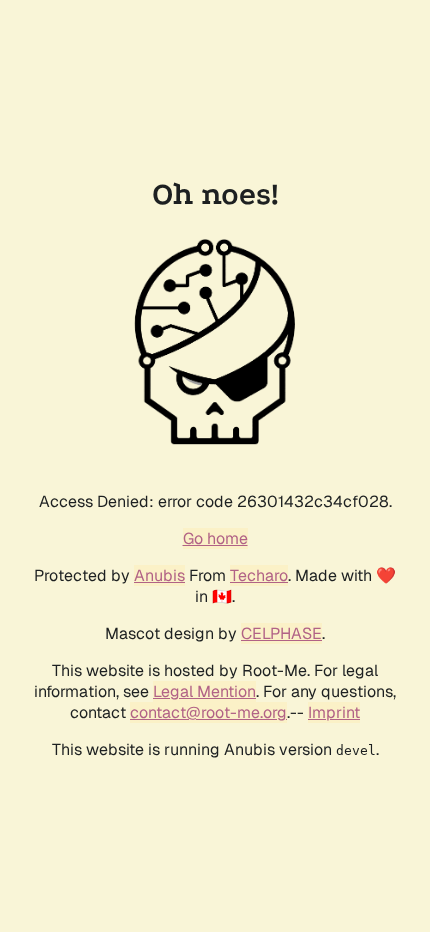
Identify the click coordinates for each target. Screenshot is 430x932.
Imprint (334, 712)
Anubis (159, 575)
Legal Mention (204, 691)
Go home (215, 538)
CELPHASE (281, 633)
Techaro (259, 575)
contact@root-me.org (208, 712)
